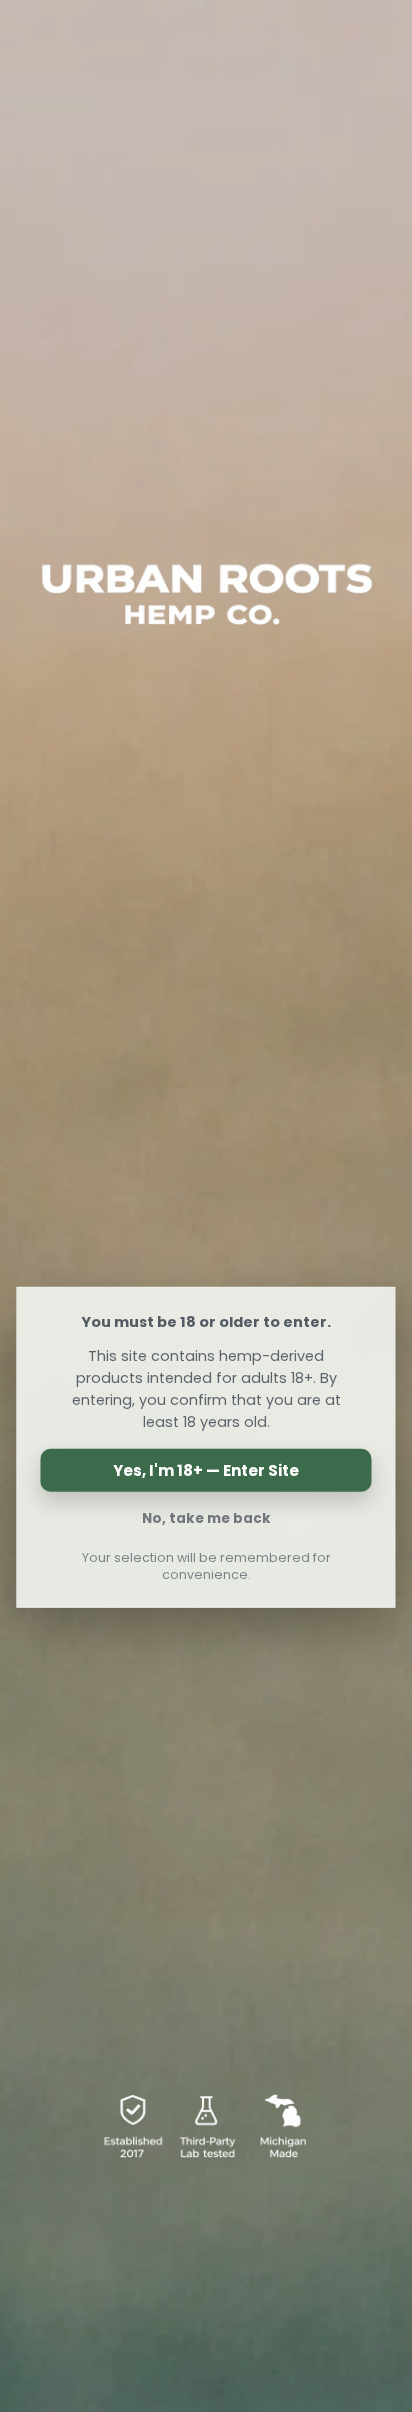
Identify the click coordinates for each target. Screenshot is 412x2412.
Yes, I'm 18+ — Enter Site (206, 1470)
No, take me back (206, 1518)
